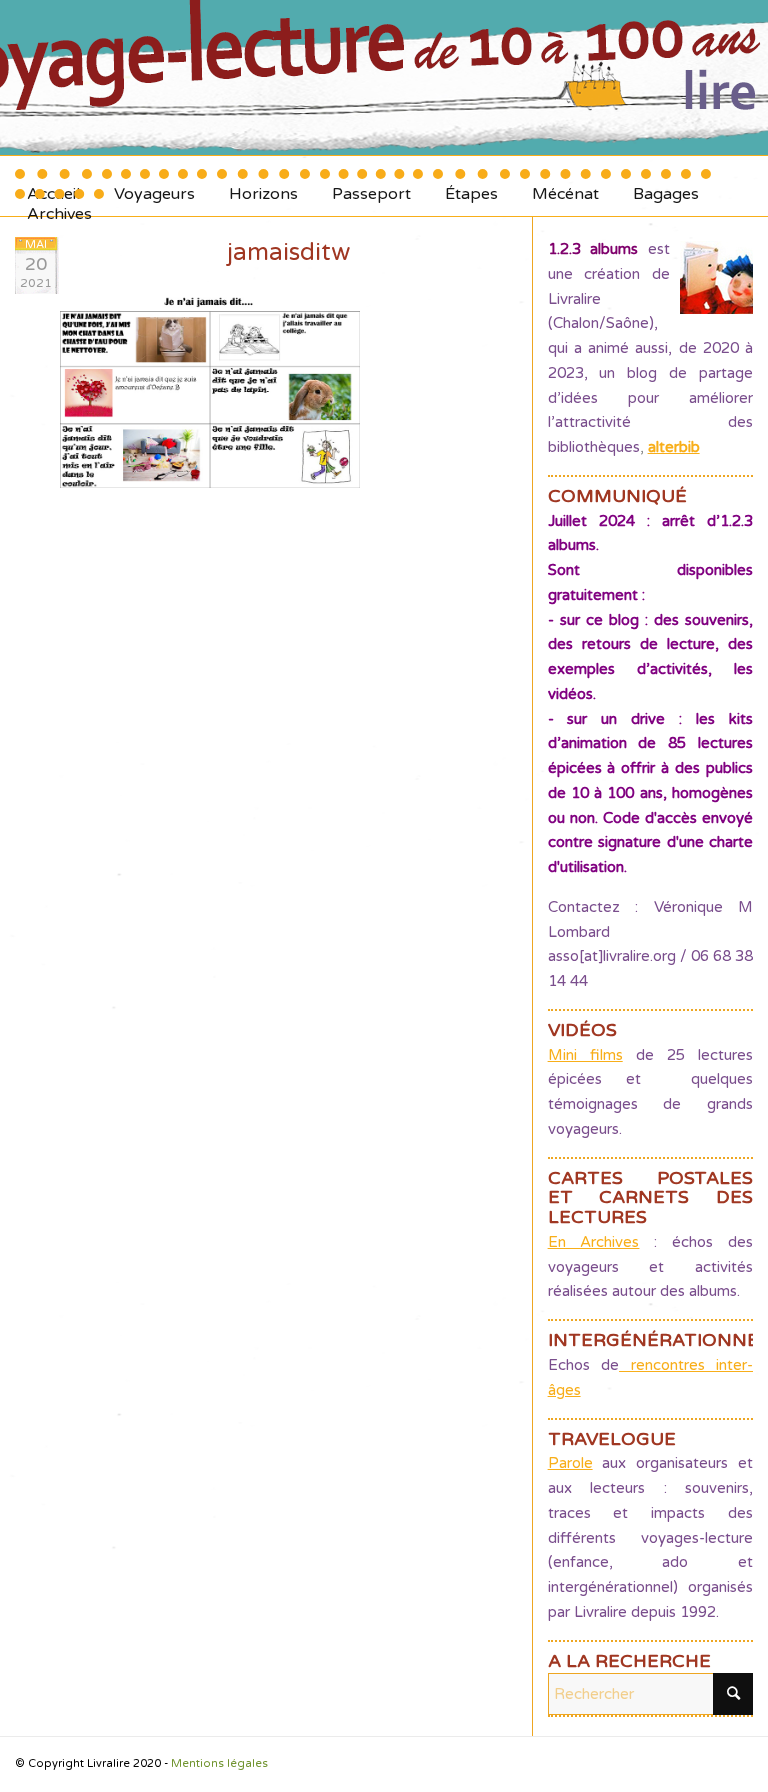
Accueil (53, 186)
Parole (570, 1463)
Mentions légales (219, 1763)
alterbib (674, 447)
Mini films (585, 1055)
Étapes (471, 186)
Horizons (263, 186)
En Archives (594, 1242)
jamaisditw (288, 252)
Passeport (371, 186)
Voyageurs (154, 186)
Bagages (666, 186)
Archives (59, 206)
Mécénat (565, 186)
